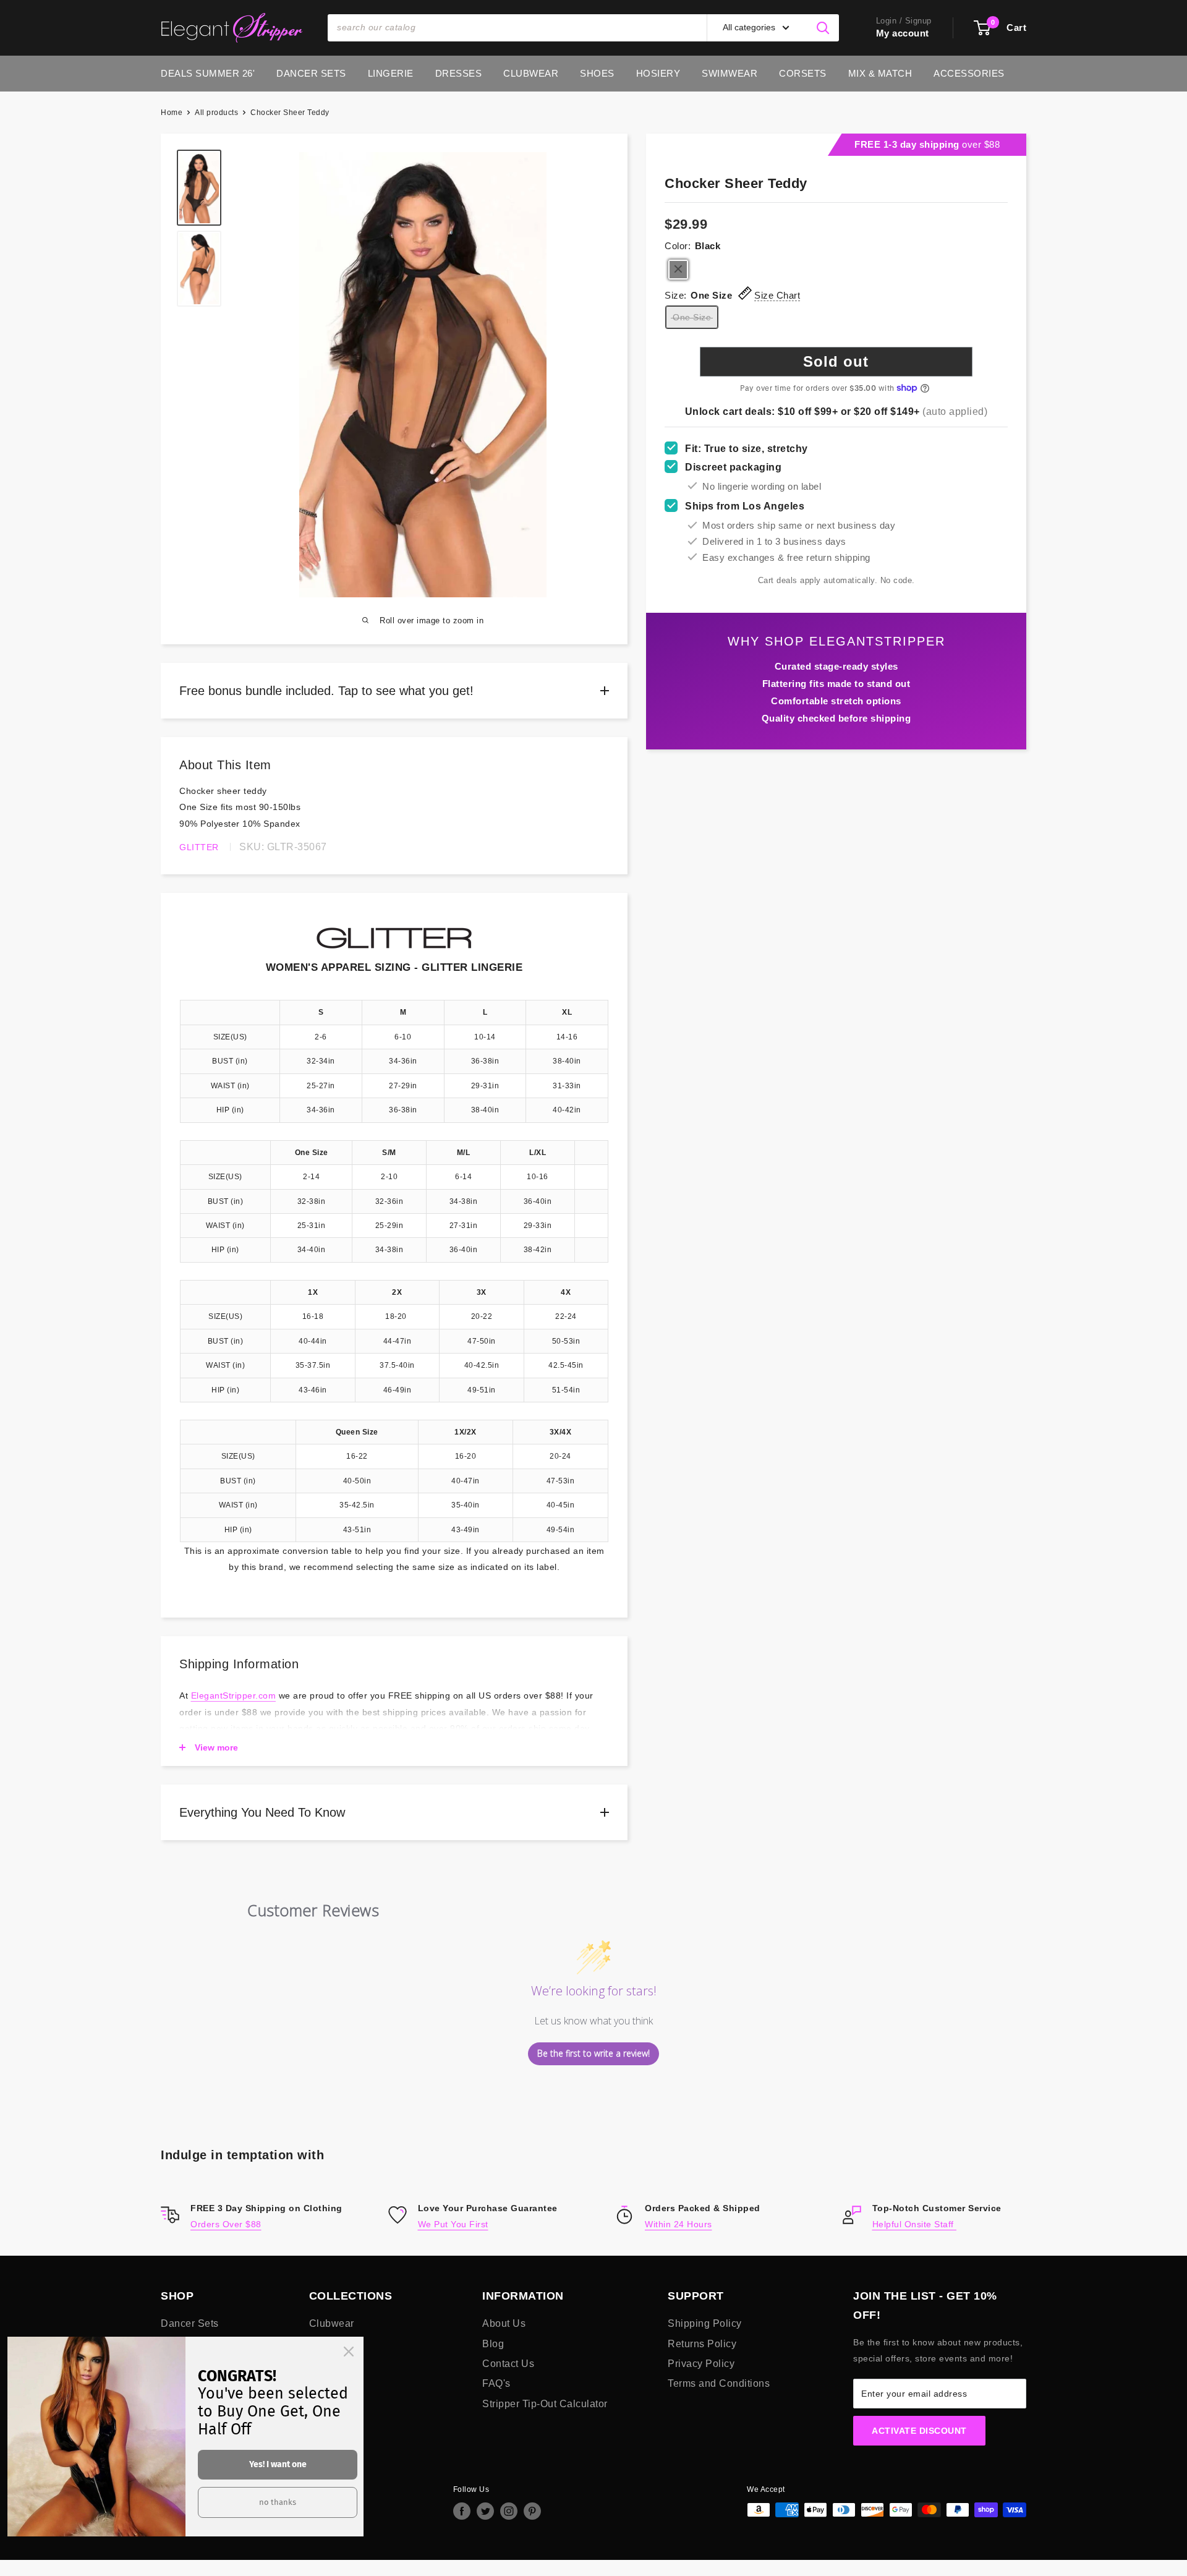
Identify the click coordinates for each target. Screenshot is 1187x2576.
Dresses (459, 73)
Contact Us (508, 2364)
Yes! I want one (278, 2464)
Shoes (597, 73)
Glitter (199, 847)
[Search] (823, 28)
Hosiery (658, 73)
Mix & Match (880, 73)
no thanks (278, 2502)
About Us (504, 2323)
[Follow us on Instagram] (509, 2511)
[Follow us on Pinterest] (532, 2511)
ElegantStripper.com (234, 1695)
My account (903, 33)
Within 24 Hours (679, 2224)
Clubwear (531, 73)
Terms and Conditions (719, 2383)
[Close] (349, 2352)
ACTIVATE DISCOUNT (919, 2431)
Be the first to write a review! (593, 2053)
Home (172, 113)
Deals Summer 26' (208, 73)
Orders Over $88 (226, 2224)
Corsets (803, 73)
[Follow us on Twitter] (485, 2511)
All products (216, 113)
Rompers (330, 2344)
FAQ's (496, 2383)
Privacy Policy (701, 2364)
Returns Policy (702, 2344)
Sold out (836, 361)
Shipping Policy (705, 2323)
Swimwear (730, 73)
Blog (493, 2344)
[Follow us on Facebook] (462, 2511)
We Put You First (453, 2224)
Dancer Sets (311, 73)
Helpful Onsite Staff (915, 2224)
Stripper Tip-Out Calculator (545, 2404)
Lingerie (391, 73)
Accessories (969, 73)
